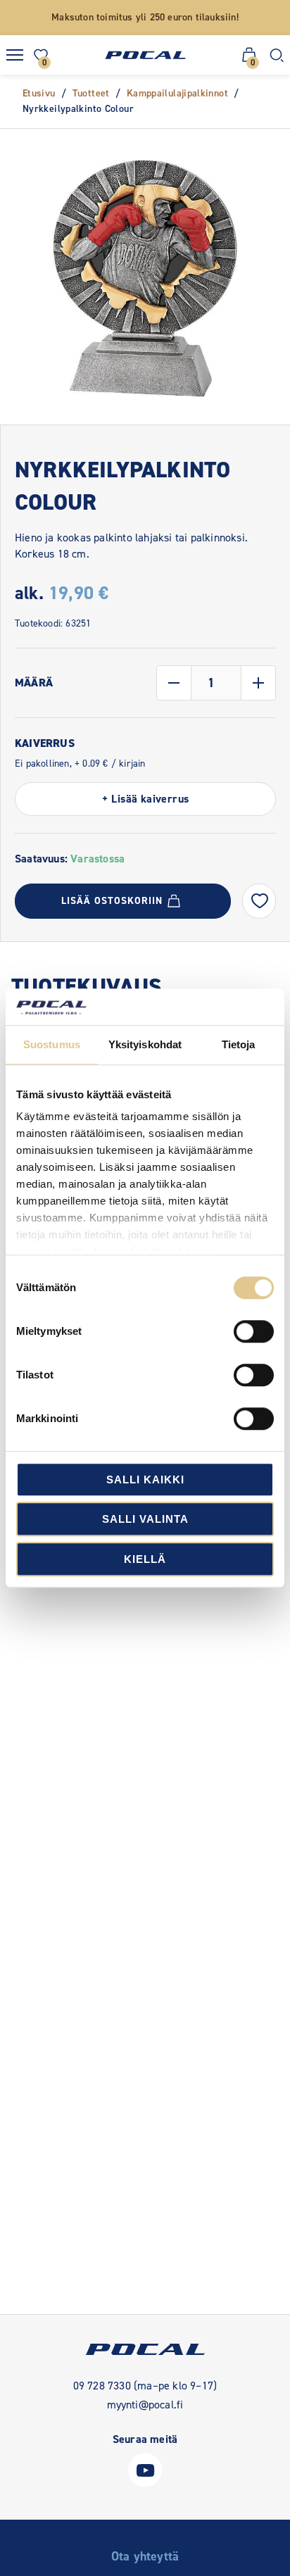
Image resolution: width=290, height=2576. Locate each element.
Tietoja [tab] (239, 1044)
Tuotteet (91, 93)
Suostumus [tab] (52, 1044)
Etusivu (39, 93)
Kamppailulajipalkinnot (177, 93)
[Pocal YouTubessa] (145, 2483)
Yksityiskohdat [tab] (145, 1044)
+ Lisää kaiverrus (146, 799)
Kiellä (145, 1559)
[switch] (254, 1331)
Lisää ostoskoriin (112, 901)
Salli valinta (145, 1520)
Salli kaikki (145, 1479)
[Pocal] (145, 55)
